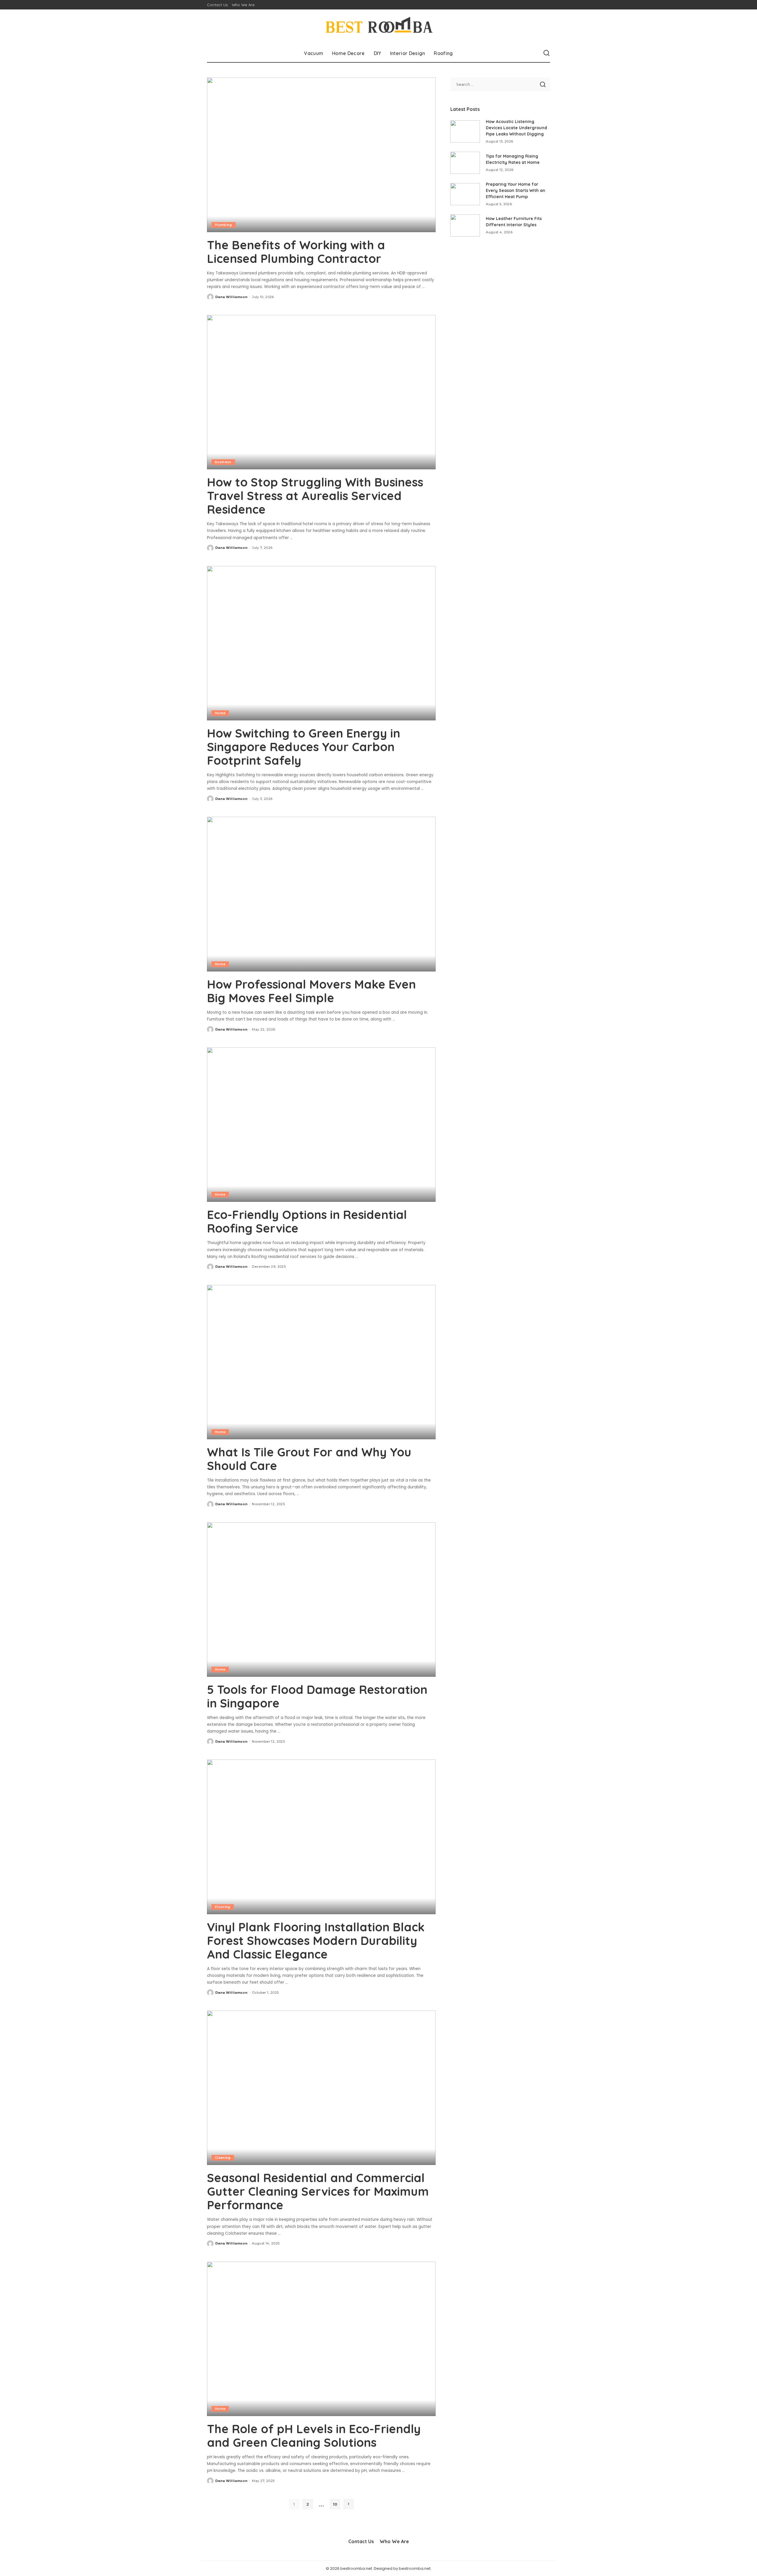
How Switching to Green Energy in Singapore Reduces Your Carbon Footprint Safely (304, 747)
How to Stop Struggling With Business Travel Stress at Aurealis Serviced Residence (315, 496)
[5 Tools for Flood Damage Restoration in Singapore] (321, 1600)
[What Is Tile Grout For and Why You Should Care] (321, 1362)
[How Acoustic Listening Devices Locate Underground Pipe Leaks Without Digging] (465, 131)
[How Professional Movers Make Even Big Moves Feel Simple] (321, 894)
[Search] (546, 53)
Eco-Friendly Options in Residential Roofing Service (307, 1221)
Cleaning (223, 2158)
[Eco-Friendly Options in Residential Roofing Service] (321, 1125)
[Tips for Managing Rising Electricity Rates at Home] (465, 163)
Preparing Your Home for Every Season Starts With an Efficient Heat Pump (516, 190)
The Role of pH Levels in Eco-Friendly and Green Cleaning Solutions (314, 2436)
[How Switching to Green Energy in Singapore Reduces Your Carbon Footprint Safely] (321, 643)
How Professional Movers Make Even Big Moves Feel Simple (311, 991)
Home (220, 713)
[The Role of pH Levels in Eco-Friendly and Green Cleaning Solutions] (321, 2339)
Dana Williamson (231, 297)
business (223, 462)
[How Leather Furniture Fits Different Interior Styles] (465, 225)
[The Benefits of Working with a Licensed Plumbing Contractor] (321, 155)
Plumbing (224, 225)
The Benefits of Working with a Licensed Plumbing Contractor (296, 252)
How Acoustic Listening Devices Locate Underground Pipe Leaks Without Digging (516, 128)
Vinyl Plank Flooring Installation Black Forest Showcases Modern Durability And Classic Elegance (316, 1941)
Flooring (223, 1907)
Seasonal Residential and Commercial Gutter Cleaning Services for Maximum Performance (318, 2191)
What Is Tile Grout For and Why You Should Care (309, 1459)
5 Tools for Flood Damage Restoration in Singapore (317, 1696)
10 (335, 2504)
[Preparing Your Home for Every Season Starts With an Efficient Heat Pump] (465, 194)
